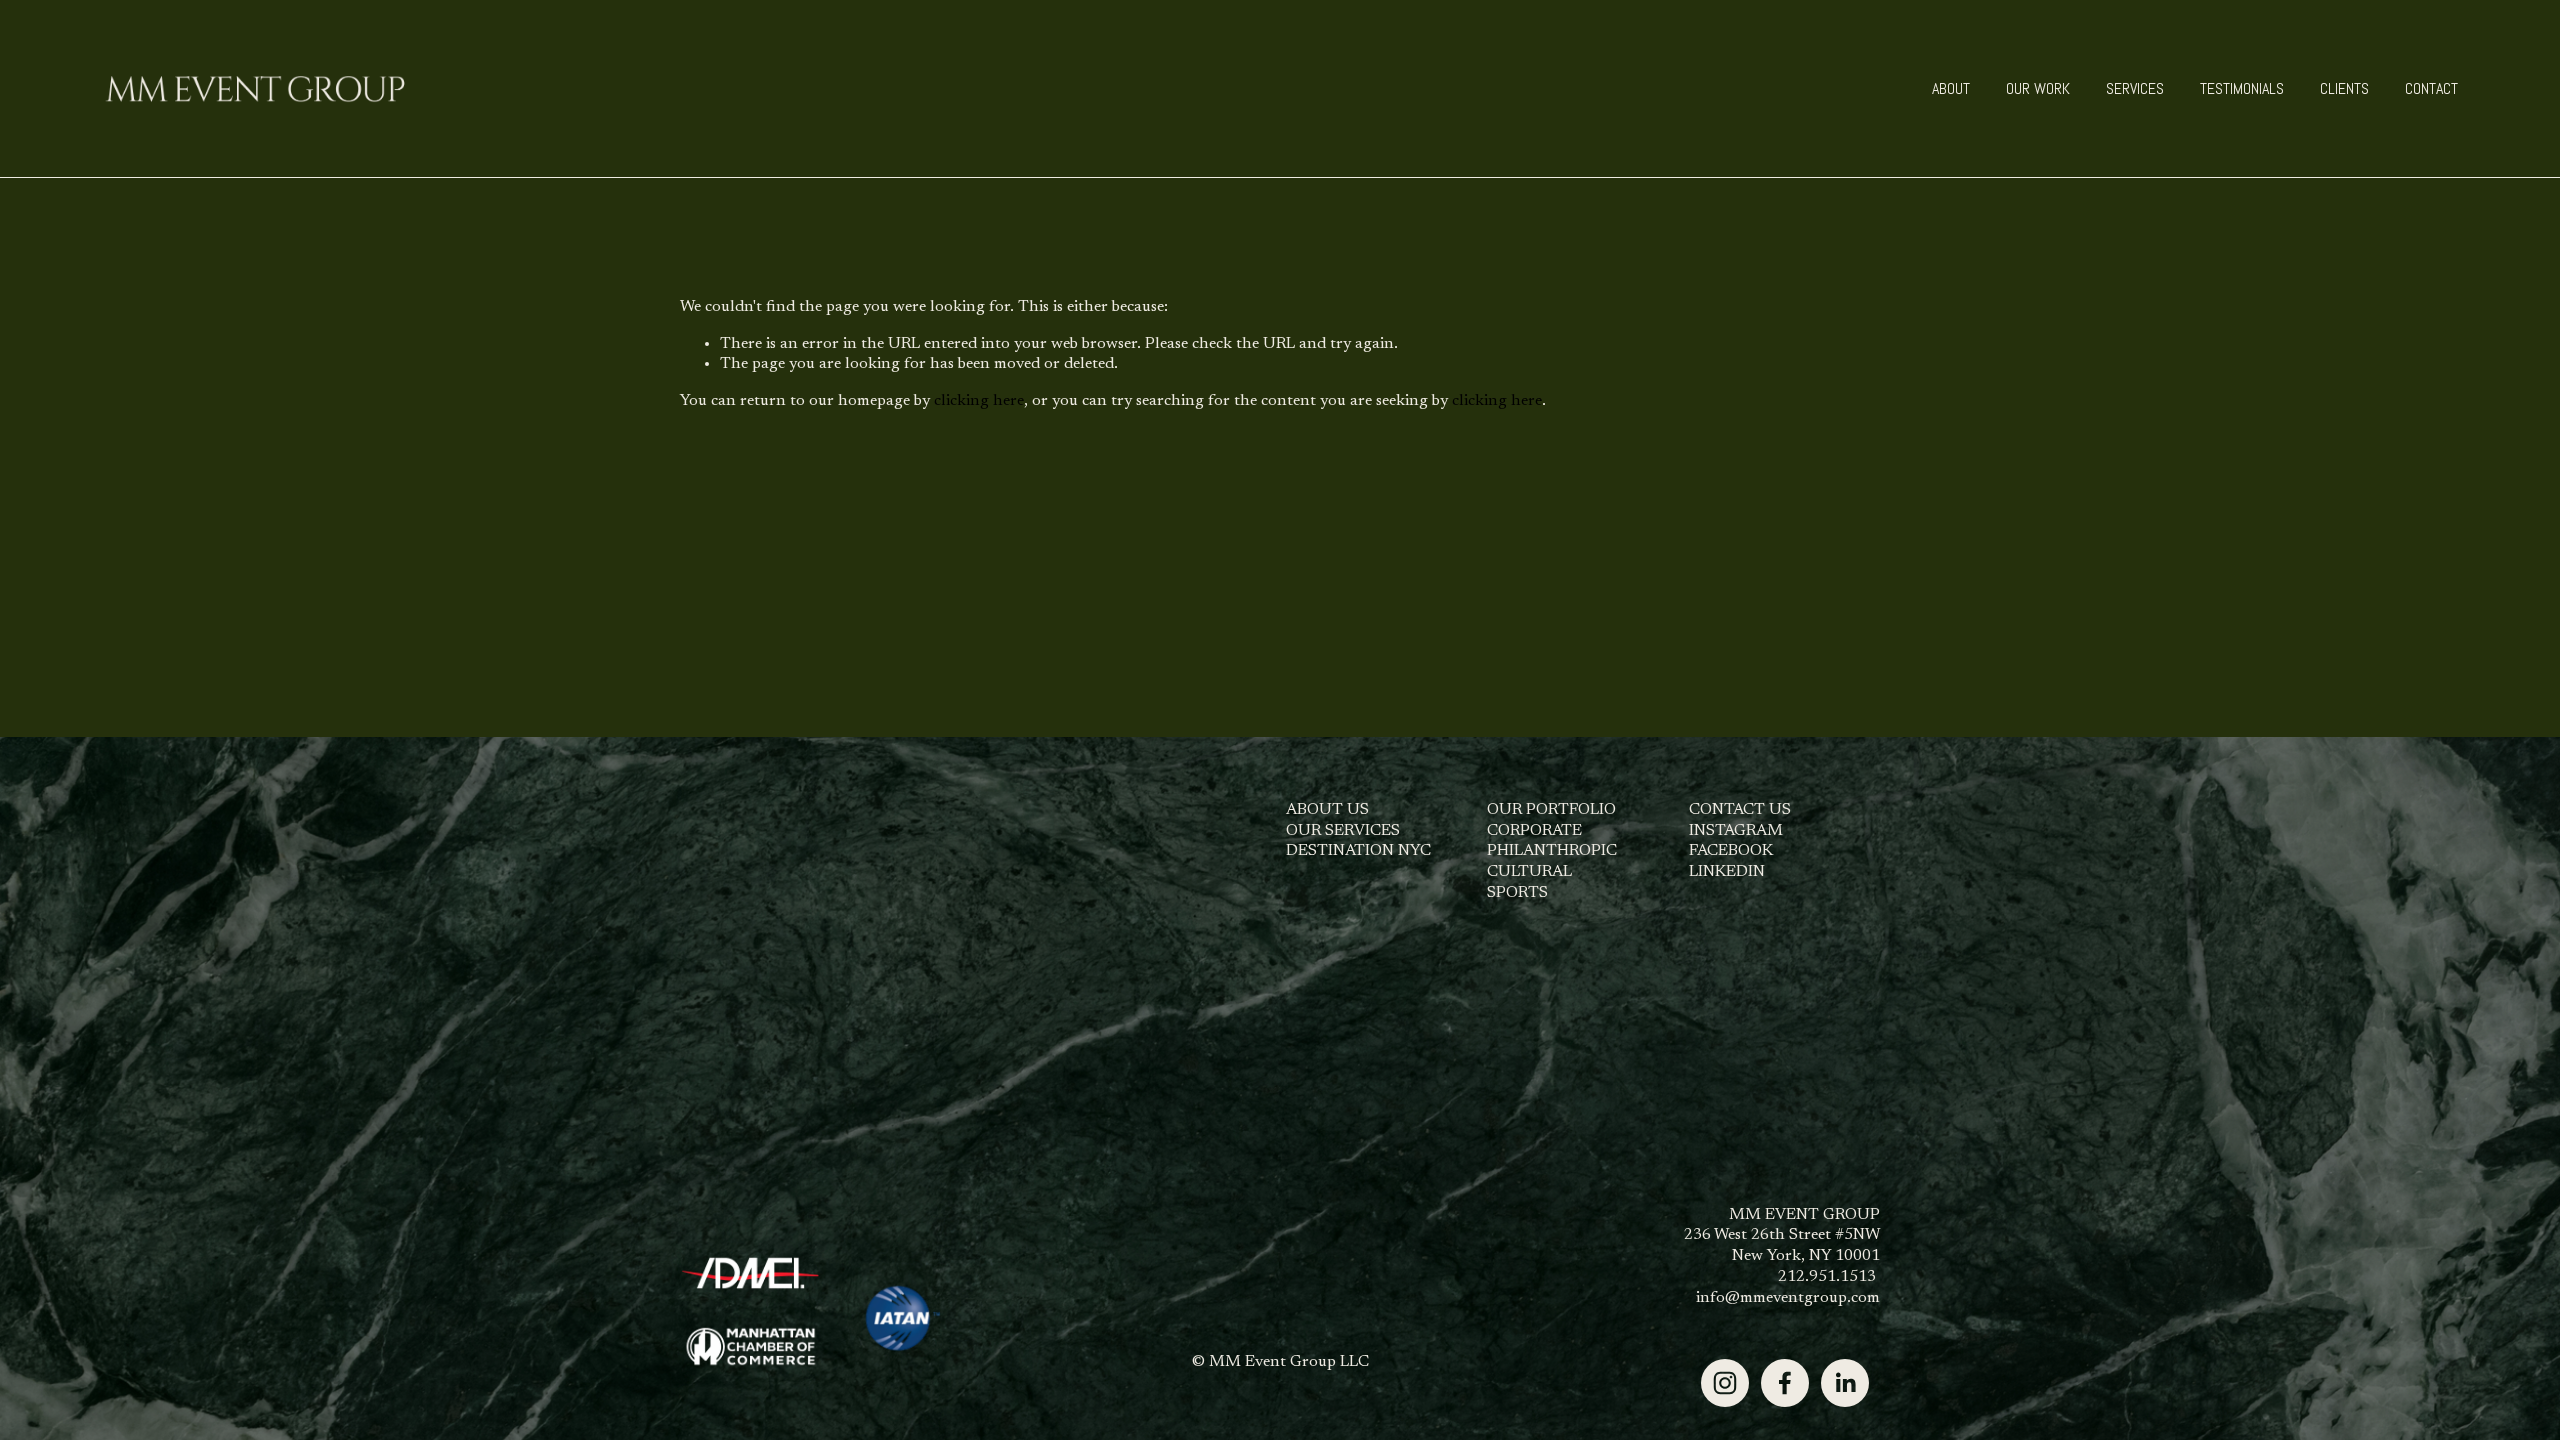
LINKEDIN (1727, 872)
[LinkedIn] (1845, 1383)
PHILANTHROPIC (1552, 851)
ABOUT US (1327, 810)
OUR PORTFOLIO (1551, 810)
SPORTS (1517, 893)
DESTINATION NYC (1358, 851)
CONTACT (2431, 88)
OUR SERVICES (1343, 831)
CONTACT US (1740, 810)
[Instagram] (1725, 1383)
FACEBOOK (1731, 851)
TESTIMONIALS (2242, 88)
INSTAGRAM (1736, 831)
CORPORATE (1534, 831)
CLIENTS (2344, 88)
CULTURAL (1529, 872)
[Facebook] (1785, 1383)
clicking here (979, 401)
